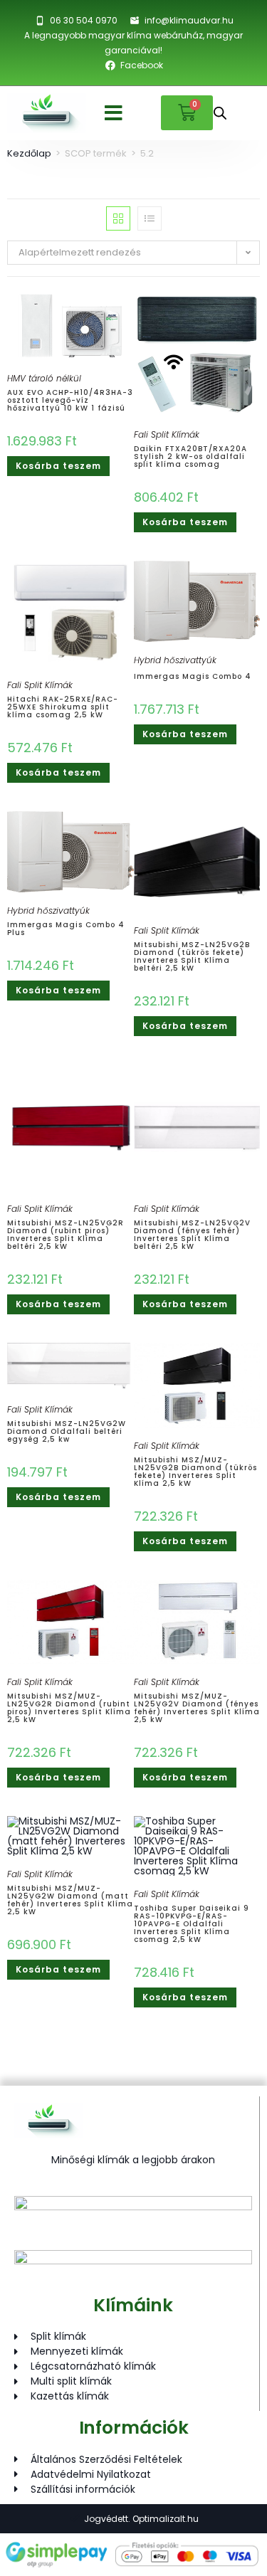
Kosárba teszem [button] (58, 466)
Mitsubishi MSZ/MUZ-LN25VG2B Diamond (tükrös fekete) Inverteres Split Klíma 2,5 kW (195, 1472)
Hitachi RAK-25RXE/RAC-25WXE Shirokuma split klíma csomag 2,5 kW (63, 707)
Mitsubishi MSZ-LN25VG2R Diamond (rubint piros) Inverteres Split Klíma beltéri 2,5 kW (66, 1235)
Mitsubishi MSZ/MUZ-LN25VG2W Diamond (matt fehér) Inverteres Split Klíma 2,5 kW (70, 1900)
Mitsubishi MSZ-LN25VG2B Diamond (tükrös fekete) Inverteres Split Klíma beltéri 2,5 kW (192, 956)
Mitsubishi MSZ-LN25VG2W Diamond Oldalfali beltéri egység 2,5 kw (67, 1431)
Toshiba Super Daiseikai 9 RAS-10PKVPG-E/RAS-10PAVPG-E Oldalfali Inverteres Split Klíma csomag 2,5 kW (192, 1924)
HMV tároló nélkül (44, 378)
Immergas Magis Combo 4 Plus (66, 929)
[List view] (150, 218)
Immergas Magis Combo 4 (193, 676)
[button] (114, 113)
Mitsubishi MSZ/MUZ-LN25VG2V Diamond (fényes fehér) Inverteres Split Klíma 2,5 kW (197, 1708)
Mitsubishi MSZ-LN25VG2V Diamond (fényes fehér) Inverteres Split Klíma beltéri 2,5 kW (192, 1235)
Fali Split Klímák (167, 434)
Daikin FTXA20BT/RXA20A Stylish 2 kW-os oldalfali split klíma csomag (190, 456)
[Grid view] (118, 218)
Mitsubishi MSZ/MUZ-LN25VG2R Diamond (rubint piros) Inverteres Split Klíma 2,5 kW (69, 1708)
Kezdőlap (29, 153)
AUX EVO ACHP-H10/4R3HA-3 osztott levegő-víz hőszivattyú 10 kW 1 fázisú (70, 400)
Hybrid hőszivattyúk (175, 660)
